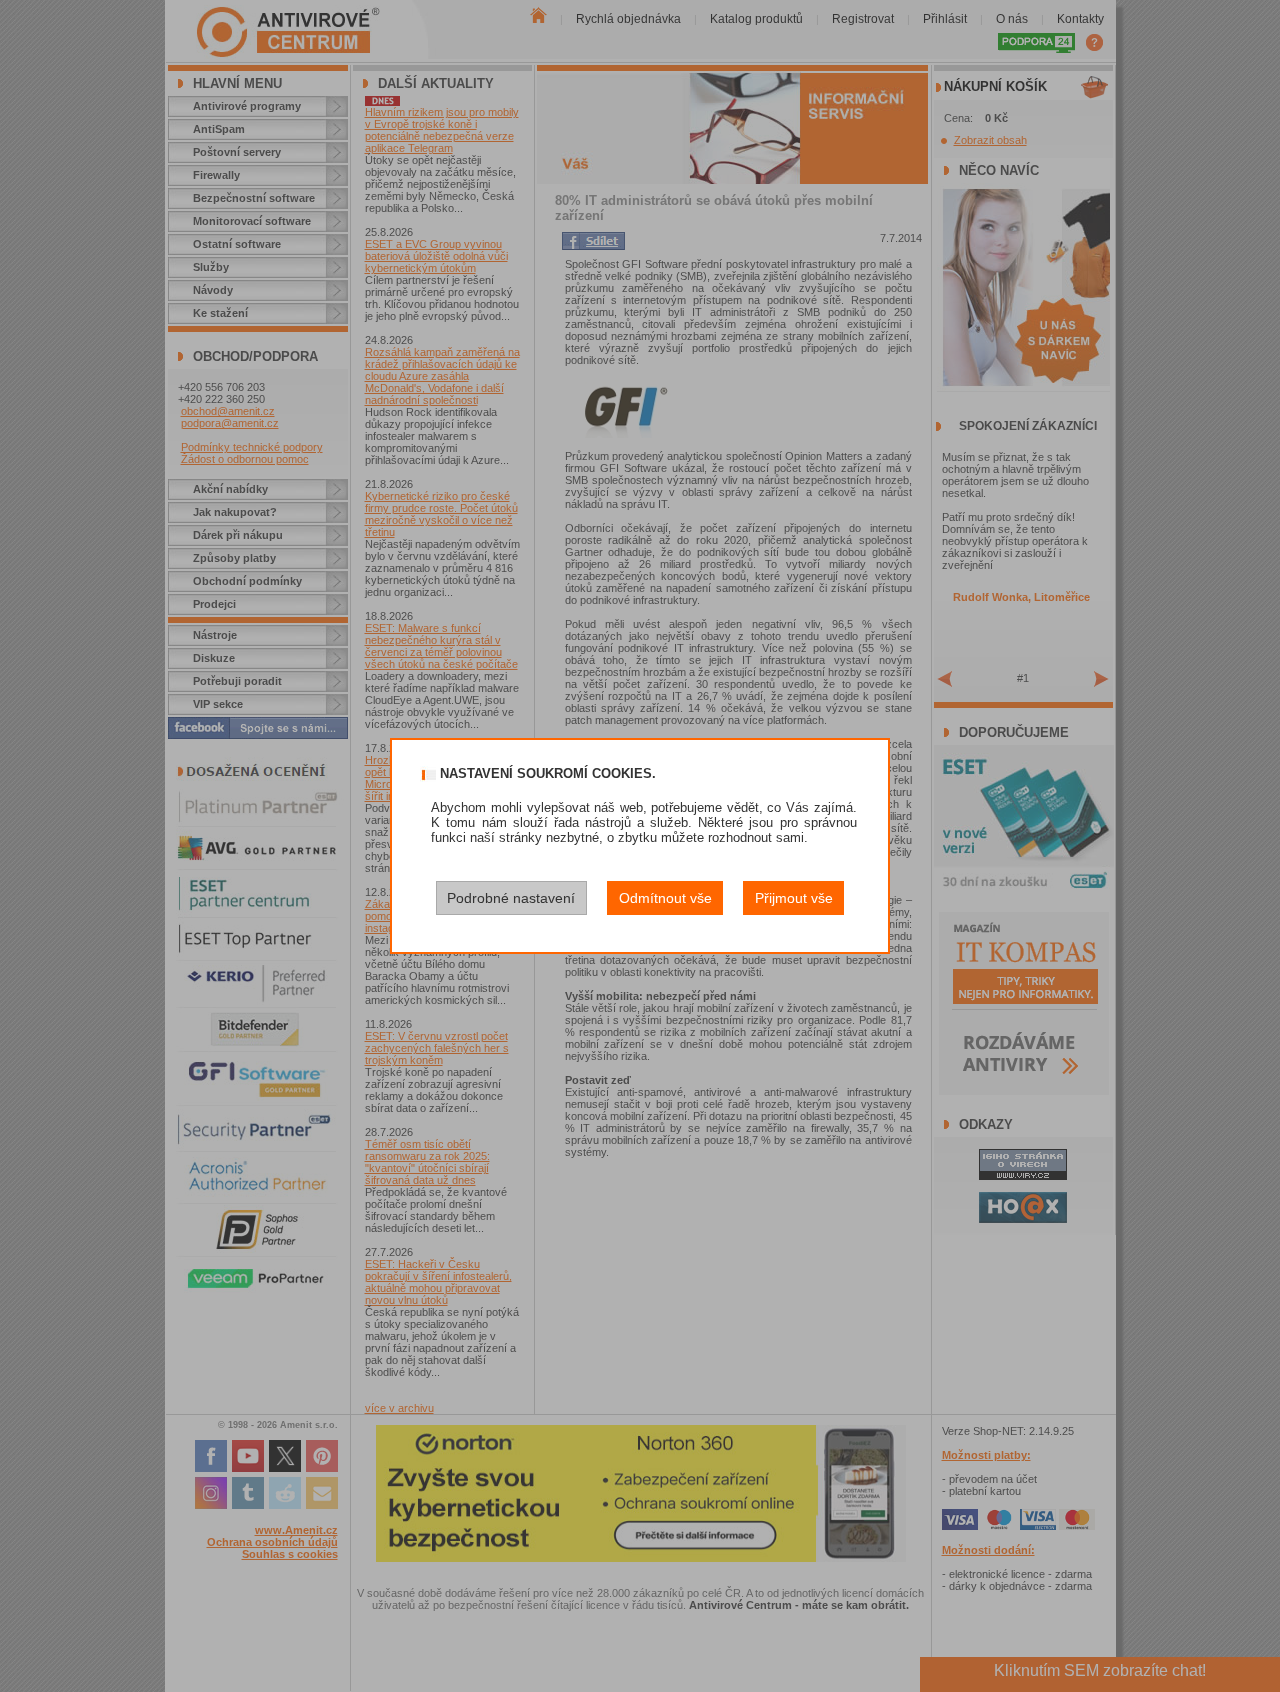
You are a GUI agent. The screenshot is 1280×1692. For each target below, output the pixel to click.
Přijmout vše (794, 898)
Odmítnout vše (665, 898)
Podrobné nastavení (511, 898)
